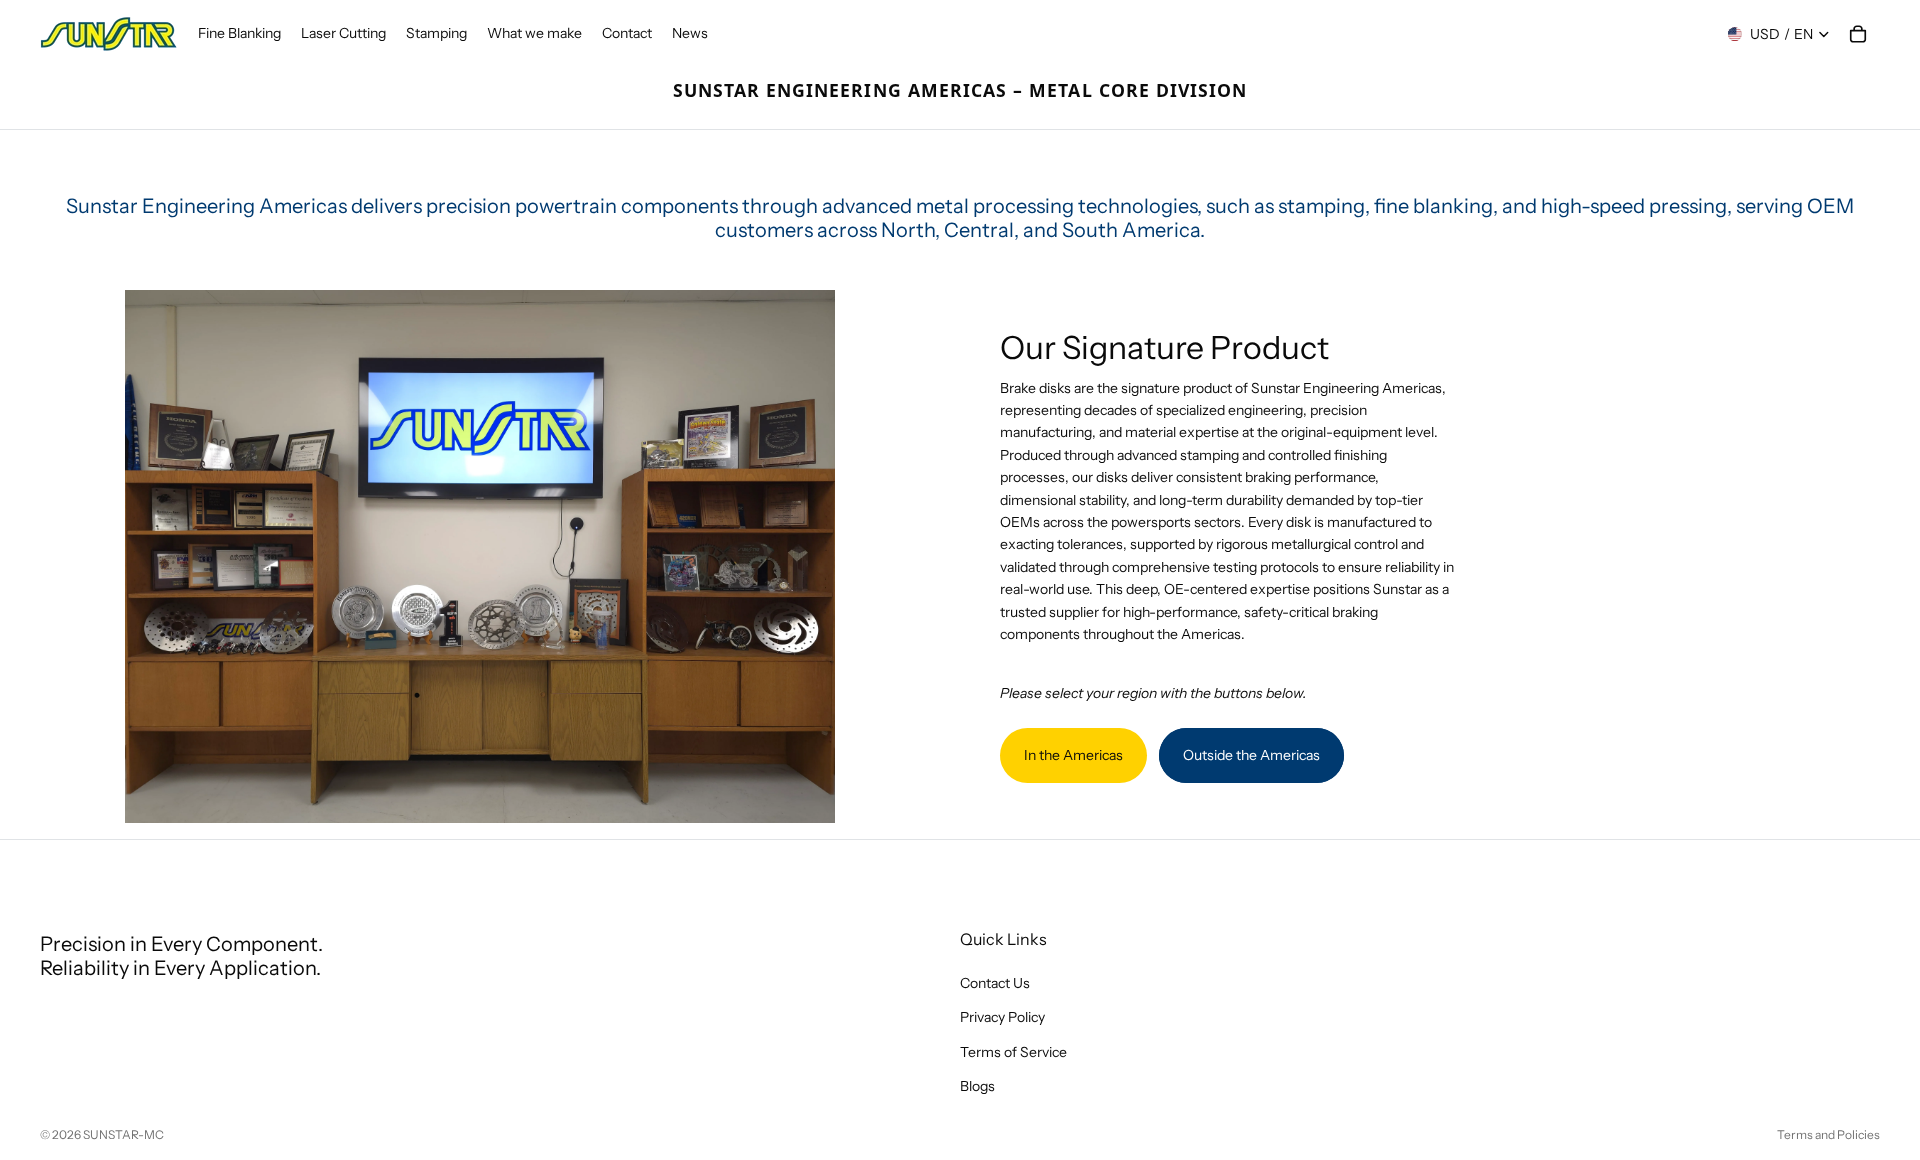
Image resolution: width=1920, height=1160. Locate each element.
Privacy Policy (1002, 1017)
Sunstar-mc (123, 1134)
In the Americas (1073, 755)
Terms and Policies (1828, 1134)
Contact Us (995, 983)
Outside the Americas (1251, 755)
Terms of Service (1013, 1051)
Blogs (977, 1086)
